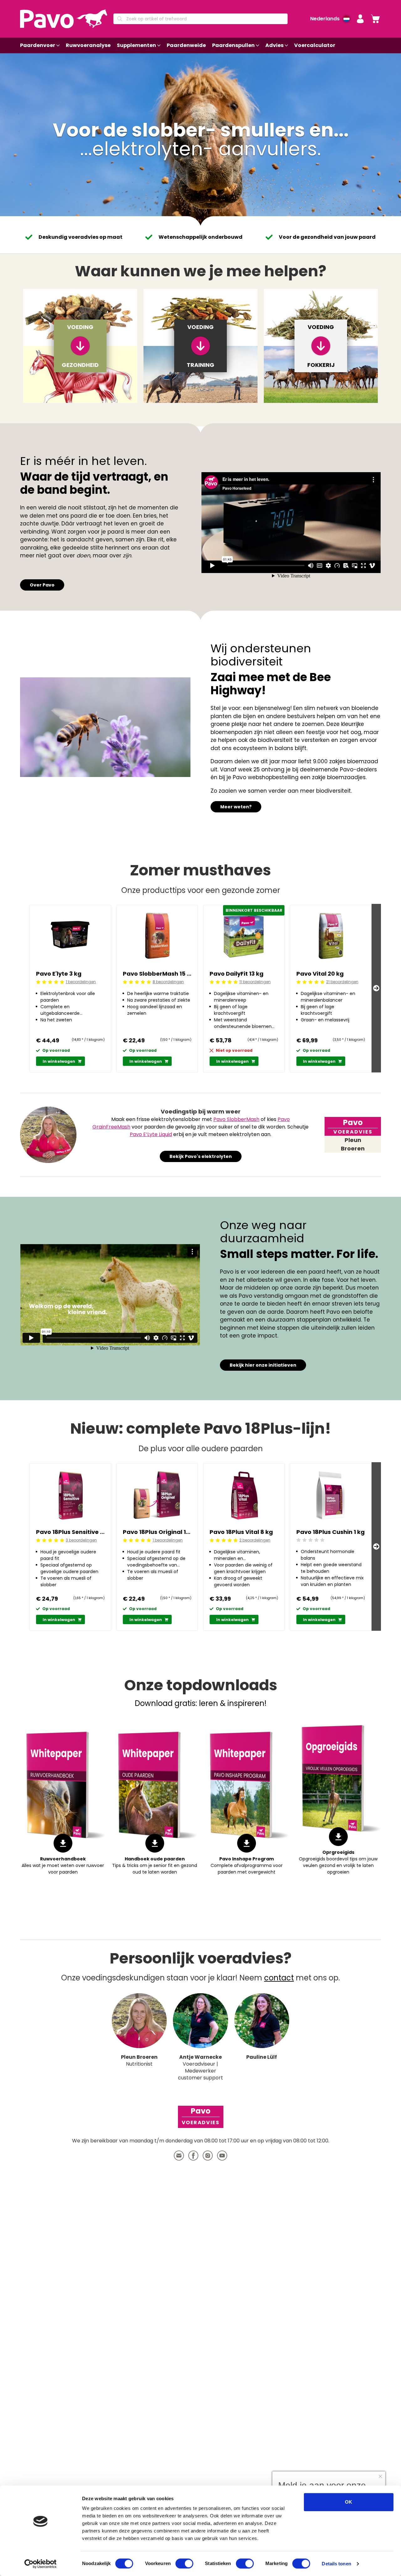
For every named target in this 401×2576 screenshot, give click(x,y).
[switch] (184, 2563)
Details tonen (336, 2564)
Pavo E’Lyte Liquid (151, 1134)
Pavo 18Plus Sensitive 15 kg (70, 1532)
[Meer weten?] (105, 727)
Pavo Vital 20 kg (320, 974)
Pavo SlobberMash (236, 1119)
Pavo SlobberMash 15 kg (157, 974)
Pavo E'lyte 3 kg (59, 974)
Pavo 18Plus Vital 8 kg (241, 1532)
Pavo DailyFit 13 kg (237, 974)
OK (349, 2502)
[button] (360, 19)
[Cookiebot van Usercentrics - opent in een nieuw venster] (41, 2564)
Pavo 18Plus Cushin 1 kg (331, 1532)
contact (279, 1978)
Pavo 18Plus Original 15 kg (157, 1532)
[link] (375, 19)
